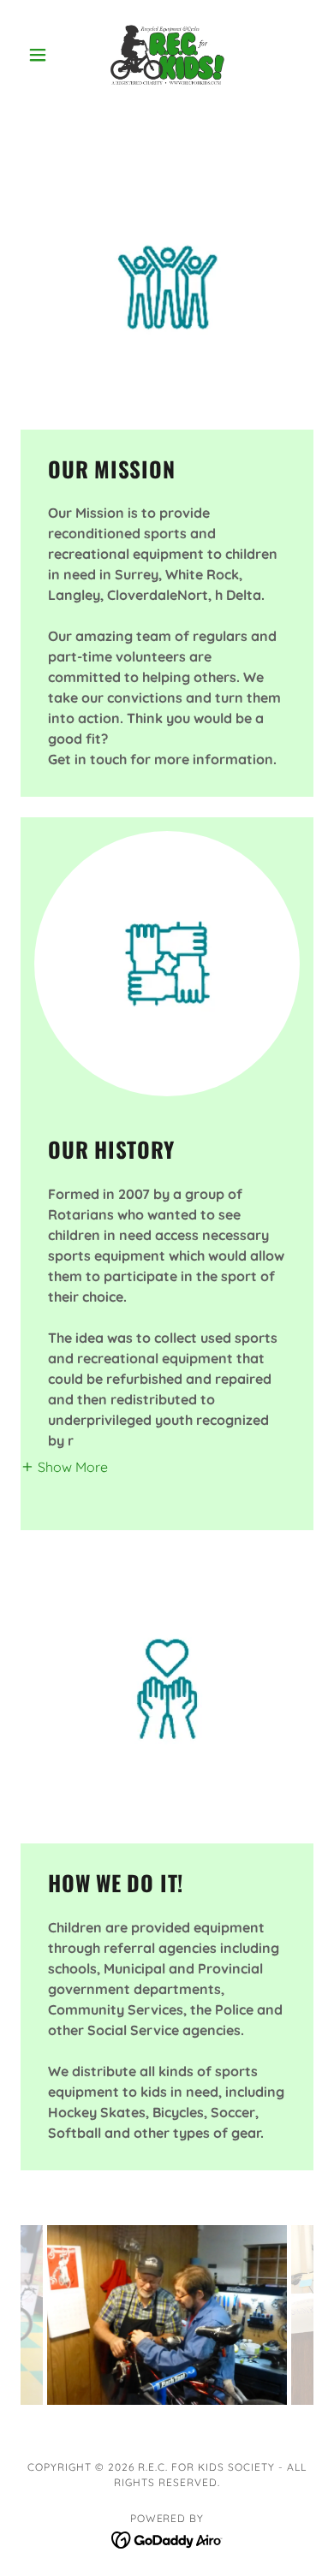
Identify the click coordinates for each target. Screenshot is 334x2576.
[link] (167, 55)
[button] (42, 55)
